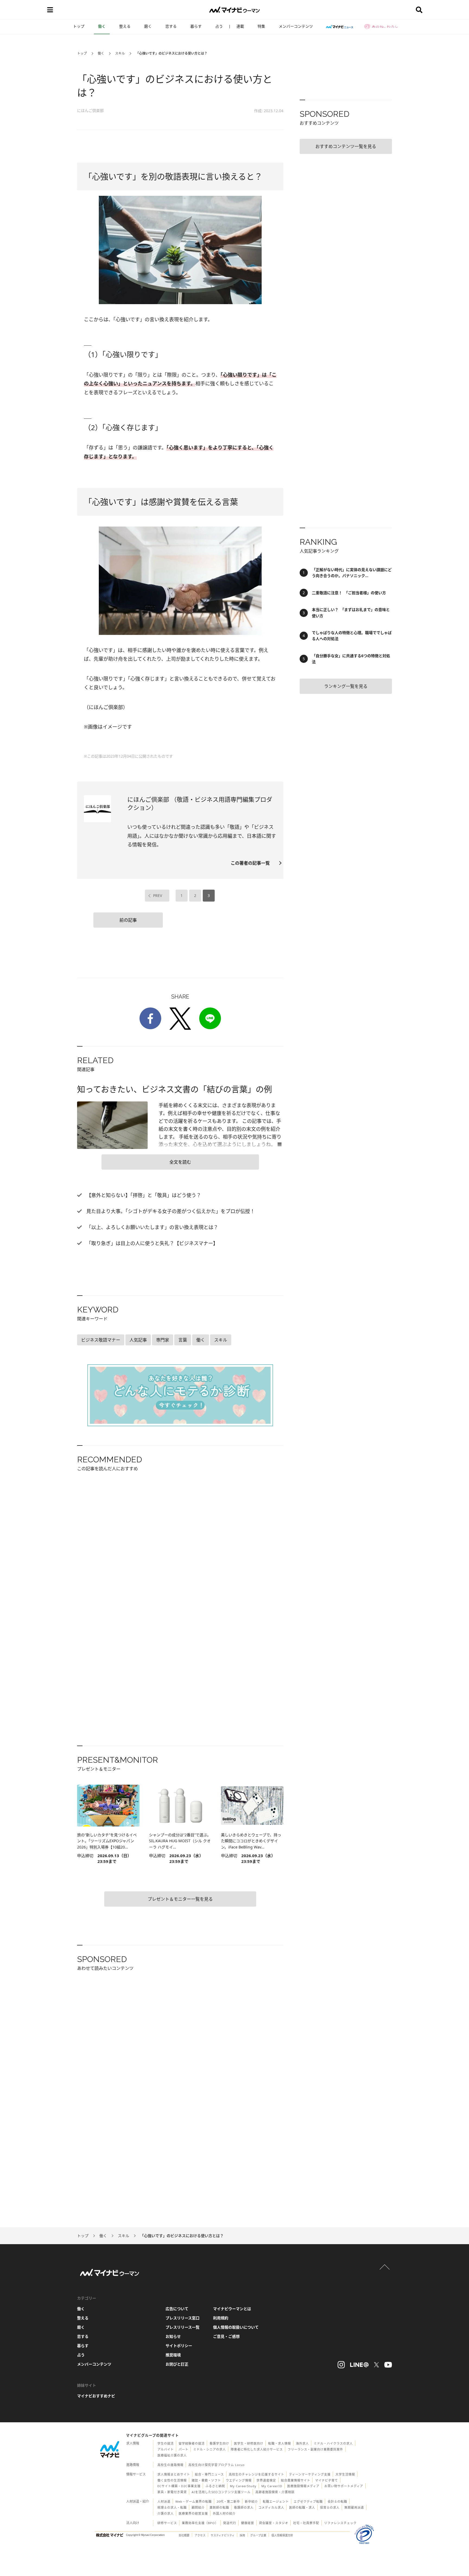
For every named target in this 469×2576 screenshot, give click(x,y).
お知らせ (173, 2336)
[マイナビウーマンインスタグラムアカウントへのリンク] (341, 2365)
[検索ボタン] (419, 10)
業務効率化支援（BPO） (200, 2523)
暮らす (196, 26)
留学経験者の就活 (192, 2443)
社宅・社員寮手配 (306, 2523)
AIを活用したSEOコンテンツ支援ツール (221, 2492)
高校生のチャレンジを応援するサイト (256, 2474)
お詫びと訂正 (177, 2364)
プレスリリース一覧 (183, 2327)
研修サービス (167, 2523)
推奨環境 (173, 2355)
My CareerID (272, 2486)
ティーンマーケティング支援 (310, 2474)
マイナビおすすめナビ (96, 2396)
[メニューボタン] (50, 10)
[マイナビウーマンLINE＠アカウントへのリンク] (359, 2365)
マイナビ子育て (327, 2480)
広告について (177, 2309)
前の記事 (128, 920)
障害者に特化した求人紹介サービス (257, 2449)
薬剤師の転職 (219, 2507)
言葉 (183, 1340)
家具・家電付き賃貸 (172, 2492)
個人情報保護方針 (282, 2535)
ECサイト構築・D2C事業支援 (179, 2486)
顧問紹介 (198, 2507)
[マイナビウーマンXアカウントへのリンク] (376, 2365)
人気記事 (138, 1340)
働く (102, 26)
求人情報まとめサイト (174, 2474)
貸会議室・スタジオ (274, 2523)
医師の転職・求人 (302, 2507)
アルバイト (166, 2449)
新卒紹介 (251, 2501)
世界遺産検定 (266, 2480)
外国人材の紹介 (224, 2513)
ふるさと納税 (215, 2486)
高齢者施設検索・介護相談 (275, 2492)
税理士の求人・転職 (172, 2507)
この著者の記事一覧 (252, 863)
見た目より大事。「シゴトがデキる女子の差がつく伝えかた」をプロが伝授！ (170, 1211)
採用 (242, 2535)
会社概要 (184, 2535)
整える (125, 26)
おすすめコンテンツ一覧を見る (346, 146)
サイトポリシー (179, 2346)
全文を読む (180, 1162)
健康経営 (248, 2523)
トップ (79, 26)
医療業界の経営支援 (193, 2513)
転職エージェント (276, 2501)
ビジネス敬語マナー (101, 1340)
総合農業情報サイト (296, 2480)
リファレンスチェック (340, 2523)
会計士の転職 (337, 2501)
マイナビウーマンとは (232, 2309)
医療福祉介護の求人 (172, 2455)
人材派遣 (164, 2501)
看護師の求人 (244, 2507)
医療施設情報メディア (303, 2486)
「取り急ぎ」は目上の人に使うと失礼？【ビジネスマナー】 (151, 1243)
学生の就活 (166, 2443)
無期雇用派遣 (354, 2507)
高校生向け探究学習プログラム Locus (216, 2465)
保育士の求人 (330, 2507)
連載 (240, 26)
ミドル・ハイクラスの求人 (333, 2443)
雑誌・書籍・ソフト (206, 2480)
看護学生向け (219, 2443)
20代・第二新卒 (228, 2501)
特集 (261, 26)
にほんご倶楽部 (90, 110)
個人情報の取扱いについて (236, 2327)
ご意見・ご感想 (226, 2336)
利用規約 (221, 2318)
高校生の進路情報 (170, 2465)
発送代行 (230, 2523)
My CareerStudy (243, 2486)
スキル (120, 53)
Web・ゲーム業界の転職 (194, 2501)
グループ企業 (258, 2535)
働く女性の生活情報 (172, 2480)
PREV (158, 895)
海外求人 (302, 2443)
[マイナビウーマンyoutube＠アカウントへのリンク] (388, 2365)
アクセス (200, 2535)
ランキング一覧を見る (346, 686)
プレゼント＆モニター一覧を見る (180, 1899)
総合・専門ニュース (209, 2474)
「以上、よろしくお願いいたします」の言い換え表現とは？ (152, 1227)
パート (183, 2449)
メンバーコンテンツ (296, 26)
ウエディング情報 (239, 2480)
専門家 (163, 1340)
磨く (148, 26)
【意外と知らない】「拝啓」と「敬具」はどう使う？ (143, 1195)
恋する (171, 26)
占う (219, 26)
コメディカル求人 (271, 2507)
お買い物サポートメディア (344, 2486)
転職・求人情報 (280, 2443)
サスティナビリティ (223, 2535)
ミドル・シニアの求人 (210, 2449)
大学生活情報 (345, 2474)
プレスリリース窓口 (183, 2318)
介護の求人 (166, 2513)
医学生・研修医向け (249, 2443)
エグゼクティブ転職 (308, 2501)
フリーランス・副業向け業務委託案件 (315, 2449)
